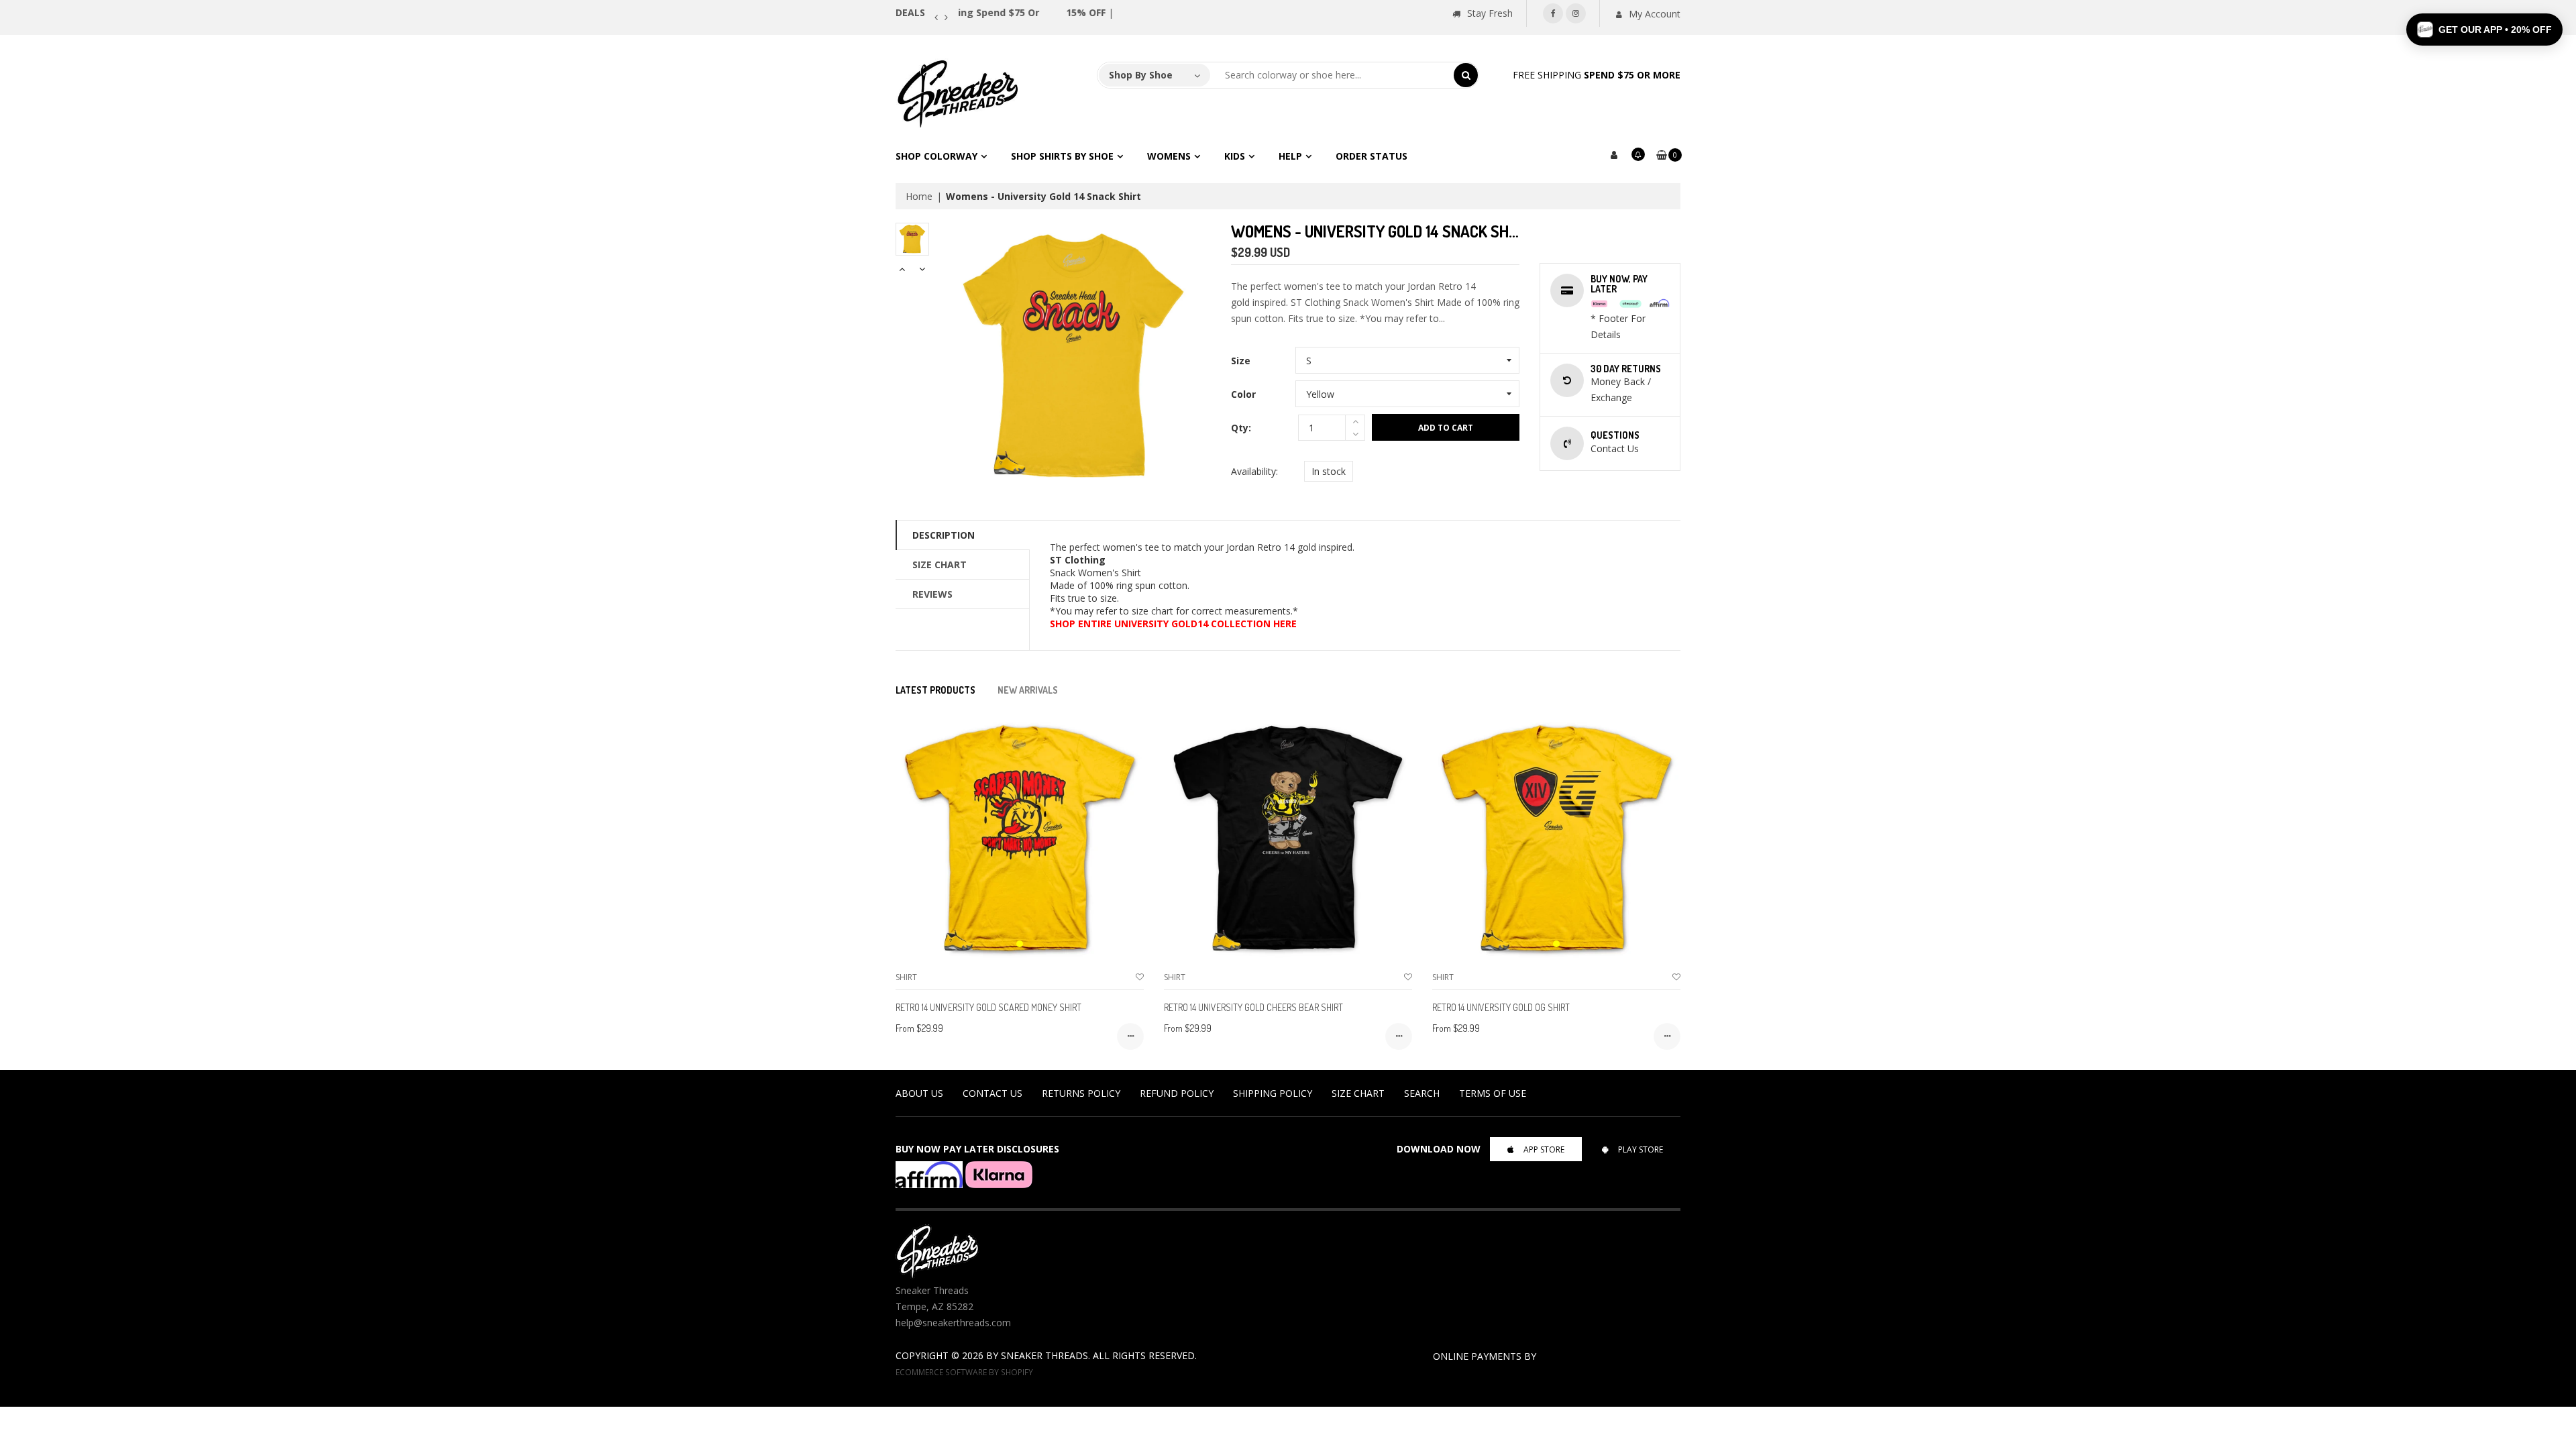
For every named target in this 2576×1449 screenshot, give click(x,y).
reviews (932, 594)
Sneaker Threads (1044, 1355)
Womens (1169, 156)
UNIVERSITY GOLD (1156, 624)
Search (1422, 1093)
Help (1290, 156)
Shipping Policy (1273, 1093)
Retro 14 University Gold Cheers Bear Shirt (1253, 1007)
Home (919, 196)
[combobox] (1332, 75)
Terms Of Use (1493, 1093)
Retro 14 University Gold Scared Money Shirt (988, 1007)
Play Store (1641, 1149)
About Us (919, 1093)
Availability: (1254, 471)
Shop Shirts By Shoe (1062, 156)
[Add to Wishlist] (1140, 977)
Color (1243, 394)
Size (1241, 361)
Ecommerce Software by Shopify (964, 1372)
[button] (2484, 30)
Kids (1235, 156)
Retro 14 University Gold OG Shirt (1501, 1007)
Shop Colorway (936, 156)
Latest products (935, 690)
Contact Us (992, 1093)
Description (944, 535)
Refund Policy (1177, 1093)
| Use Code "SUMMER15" (1035, 12)
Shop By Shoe (1141, 75)
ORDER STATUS (1372, 156)
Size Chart (940, 565)
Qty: (1241, 428)
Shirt (906, 977)
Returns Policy (1081, 1093)
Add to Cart (1446, 428)
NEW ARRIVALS (1028, 690)
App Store (1544, 1149)
